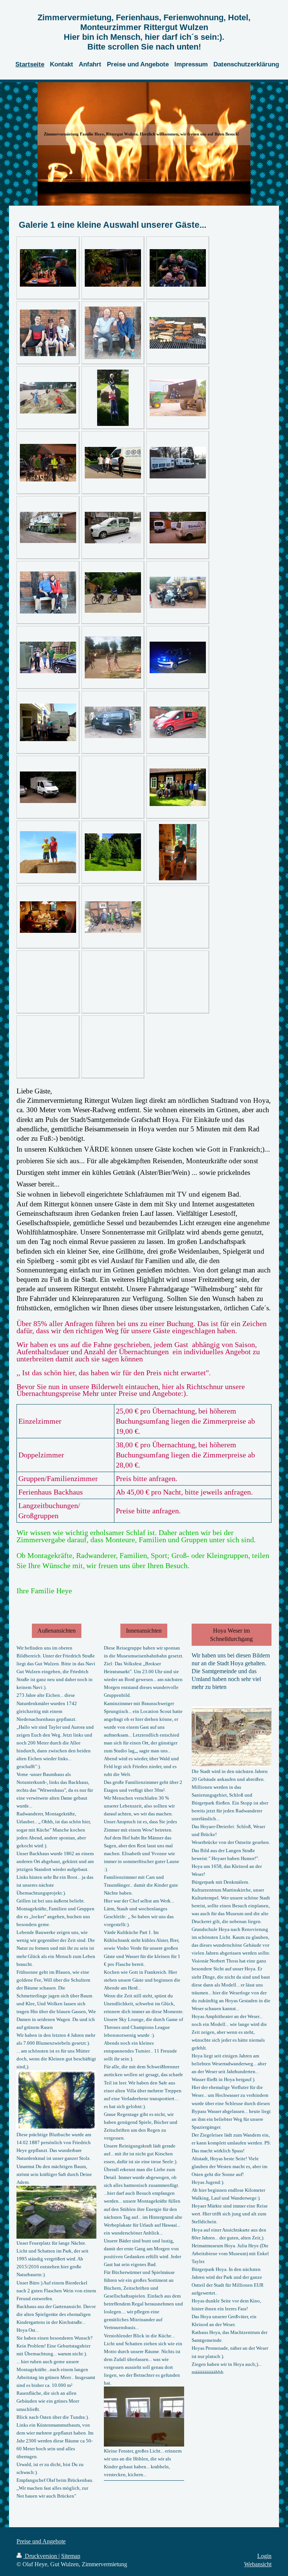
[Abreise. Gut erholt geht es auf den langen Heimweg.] (113, 592)
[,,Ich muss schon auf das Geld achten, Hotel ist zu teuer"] (113, 722)
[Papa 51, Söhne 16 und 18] (48, 333)
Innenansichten (144, 1631)
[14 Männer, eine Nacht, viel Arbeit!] (178, 528)
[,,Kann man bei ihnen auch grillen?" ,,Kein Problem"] (178, 333)
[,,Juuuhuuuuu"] (48, 852)
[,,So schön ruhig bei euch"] (48, 592)
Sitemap (71, 2556)
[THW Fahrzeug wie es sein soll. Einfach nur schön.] (178, 657)
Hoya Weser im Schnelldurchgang (231, 1635)
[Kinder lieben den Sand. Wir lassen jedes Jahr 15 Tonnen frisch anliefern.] (48, 398)
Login (264, 2556)
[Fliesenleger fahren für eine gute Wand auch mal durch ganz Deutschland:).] (178, 722)
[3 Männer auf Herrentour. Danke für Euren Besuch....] (113, 917)
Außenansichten (57, 1631)
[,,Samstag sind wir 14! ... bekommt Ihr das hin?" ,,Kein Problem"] (48, 463)
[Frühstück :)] (178, 852)
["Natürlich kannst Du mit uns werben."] (113, 333)
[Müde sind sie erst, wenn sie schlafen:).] (113, 398)
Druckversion (41, 2556)
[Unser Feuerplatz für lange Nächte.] (56, 2212)
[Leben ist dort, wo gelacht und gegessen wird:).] (48, 917)
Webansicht (258, 2564)
